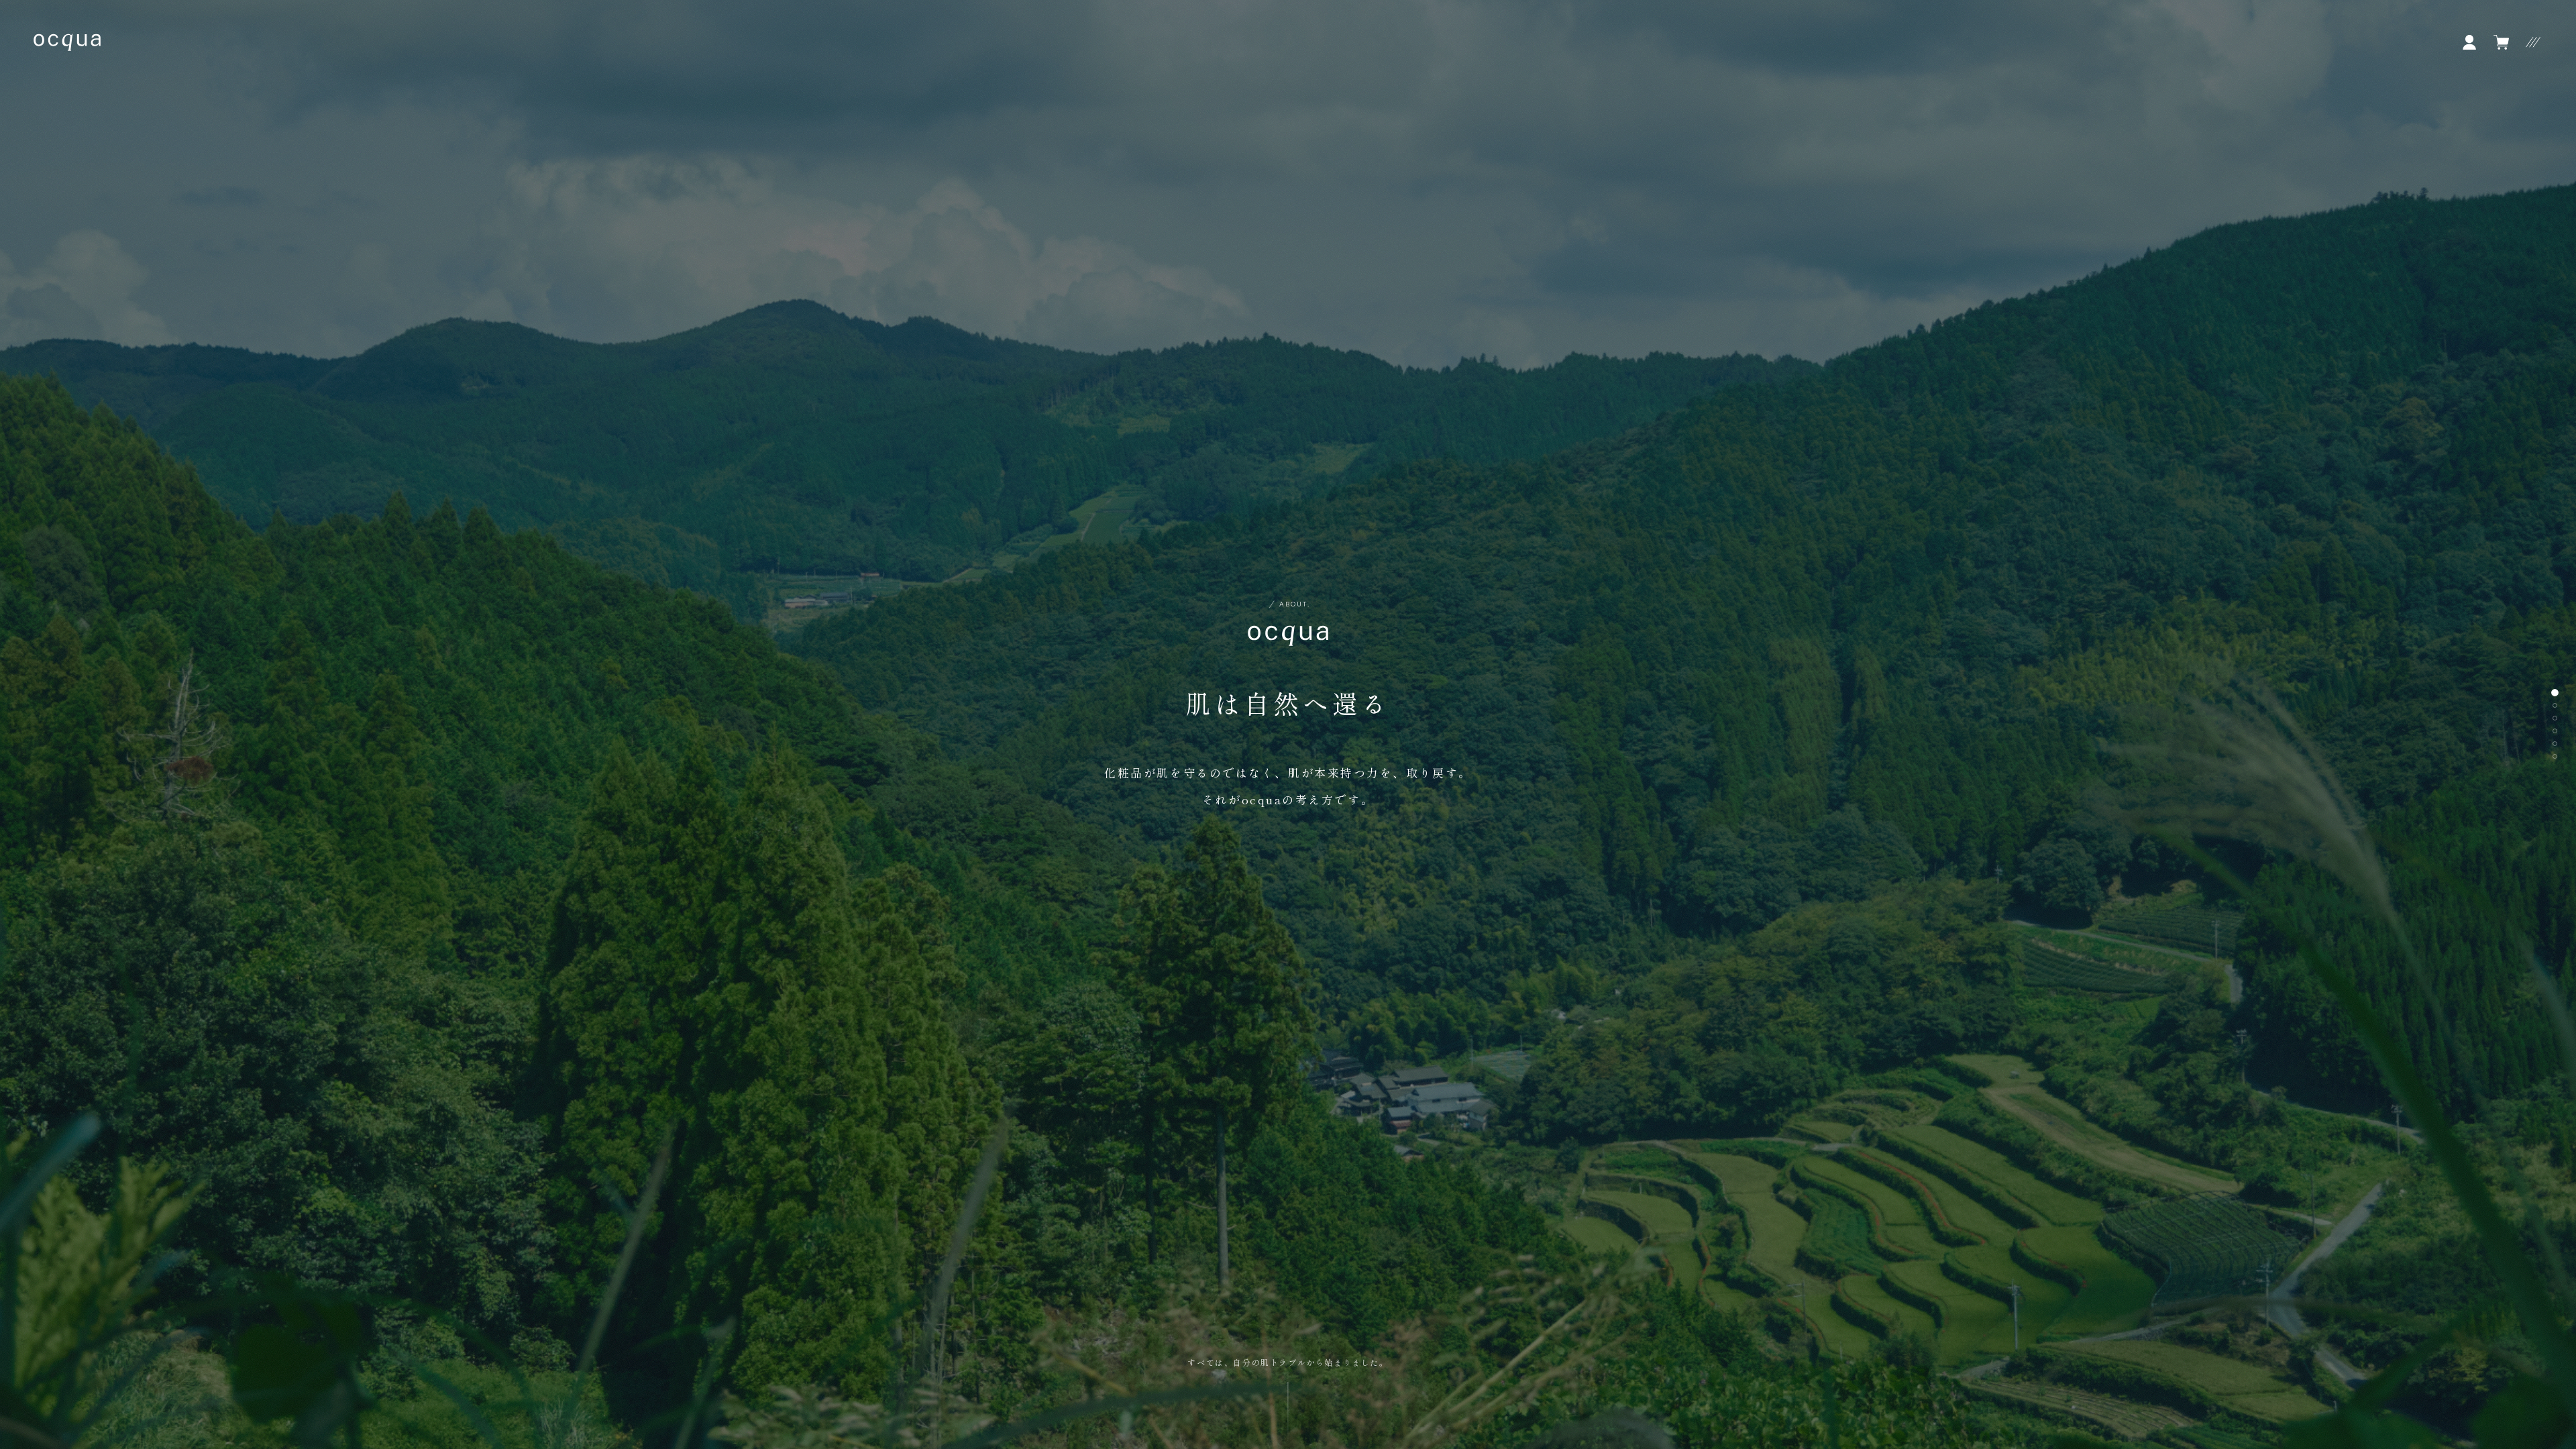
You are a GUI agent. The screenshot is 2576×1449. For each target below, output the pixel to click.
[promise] (2555, 744)
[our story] (2555, 705)
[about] (2555, 693)
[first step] (2555, 756)
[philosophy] (2555, 718)
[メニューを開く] (2533, 42)
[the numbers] (2555, 731)
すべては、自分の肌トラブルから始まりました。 (1288, 1362)
